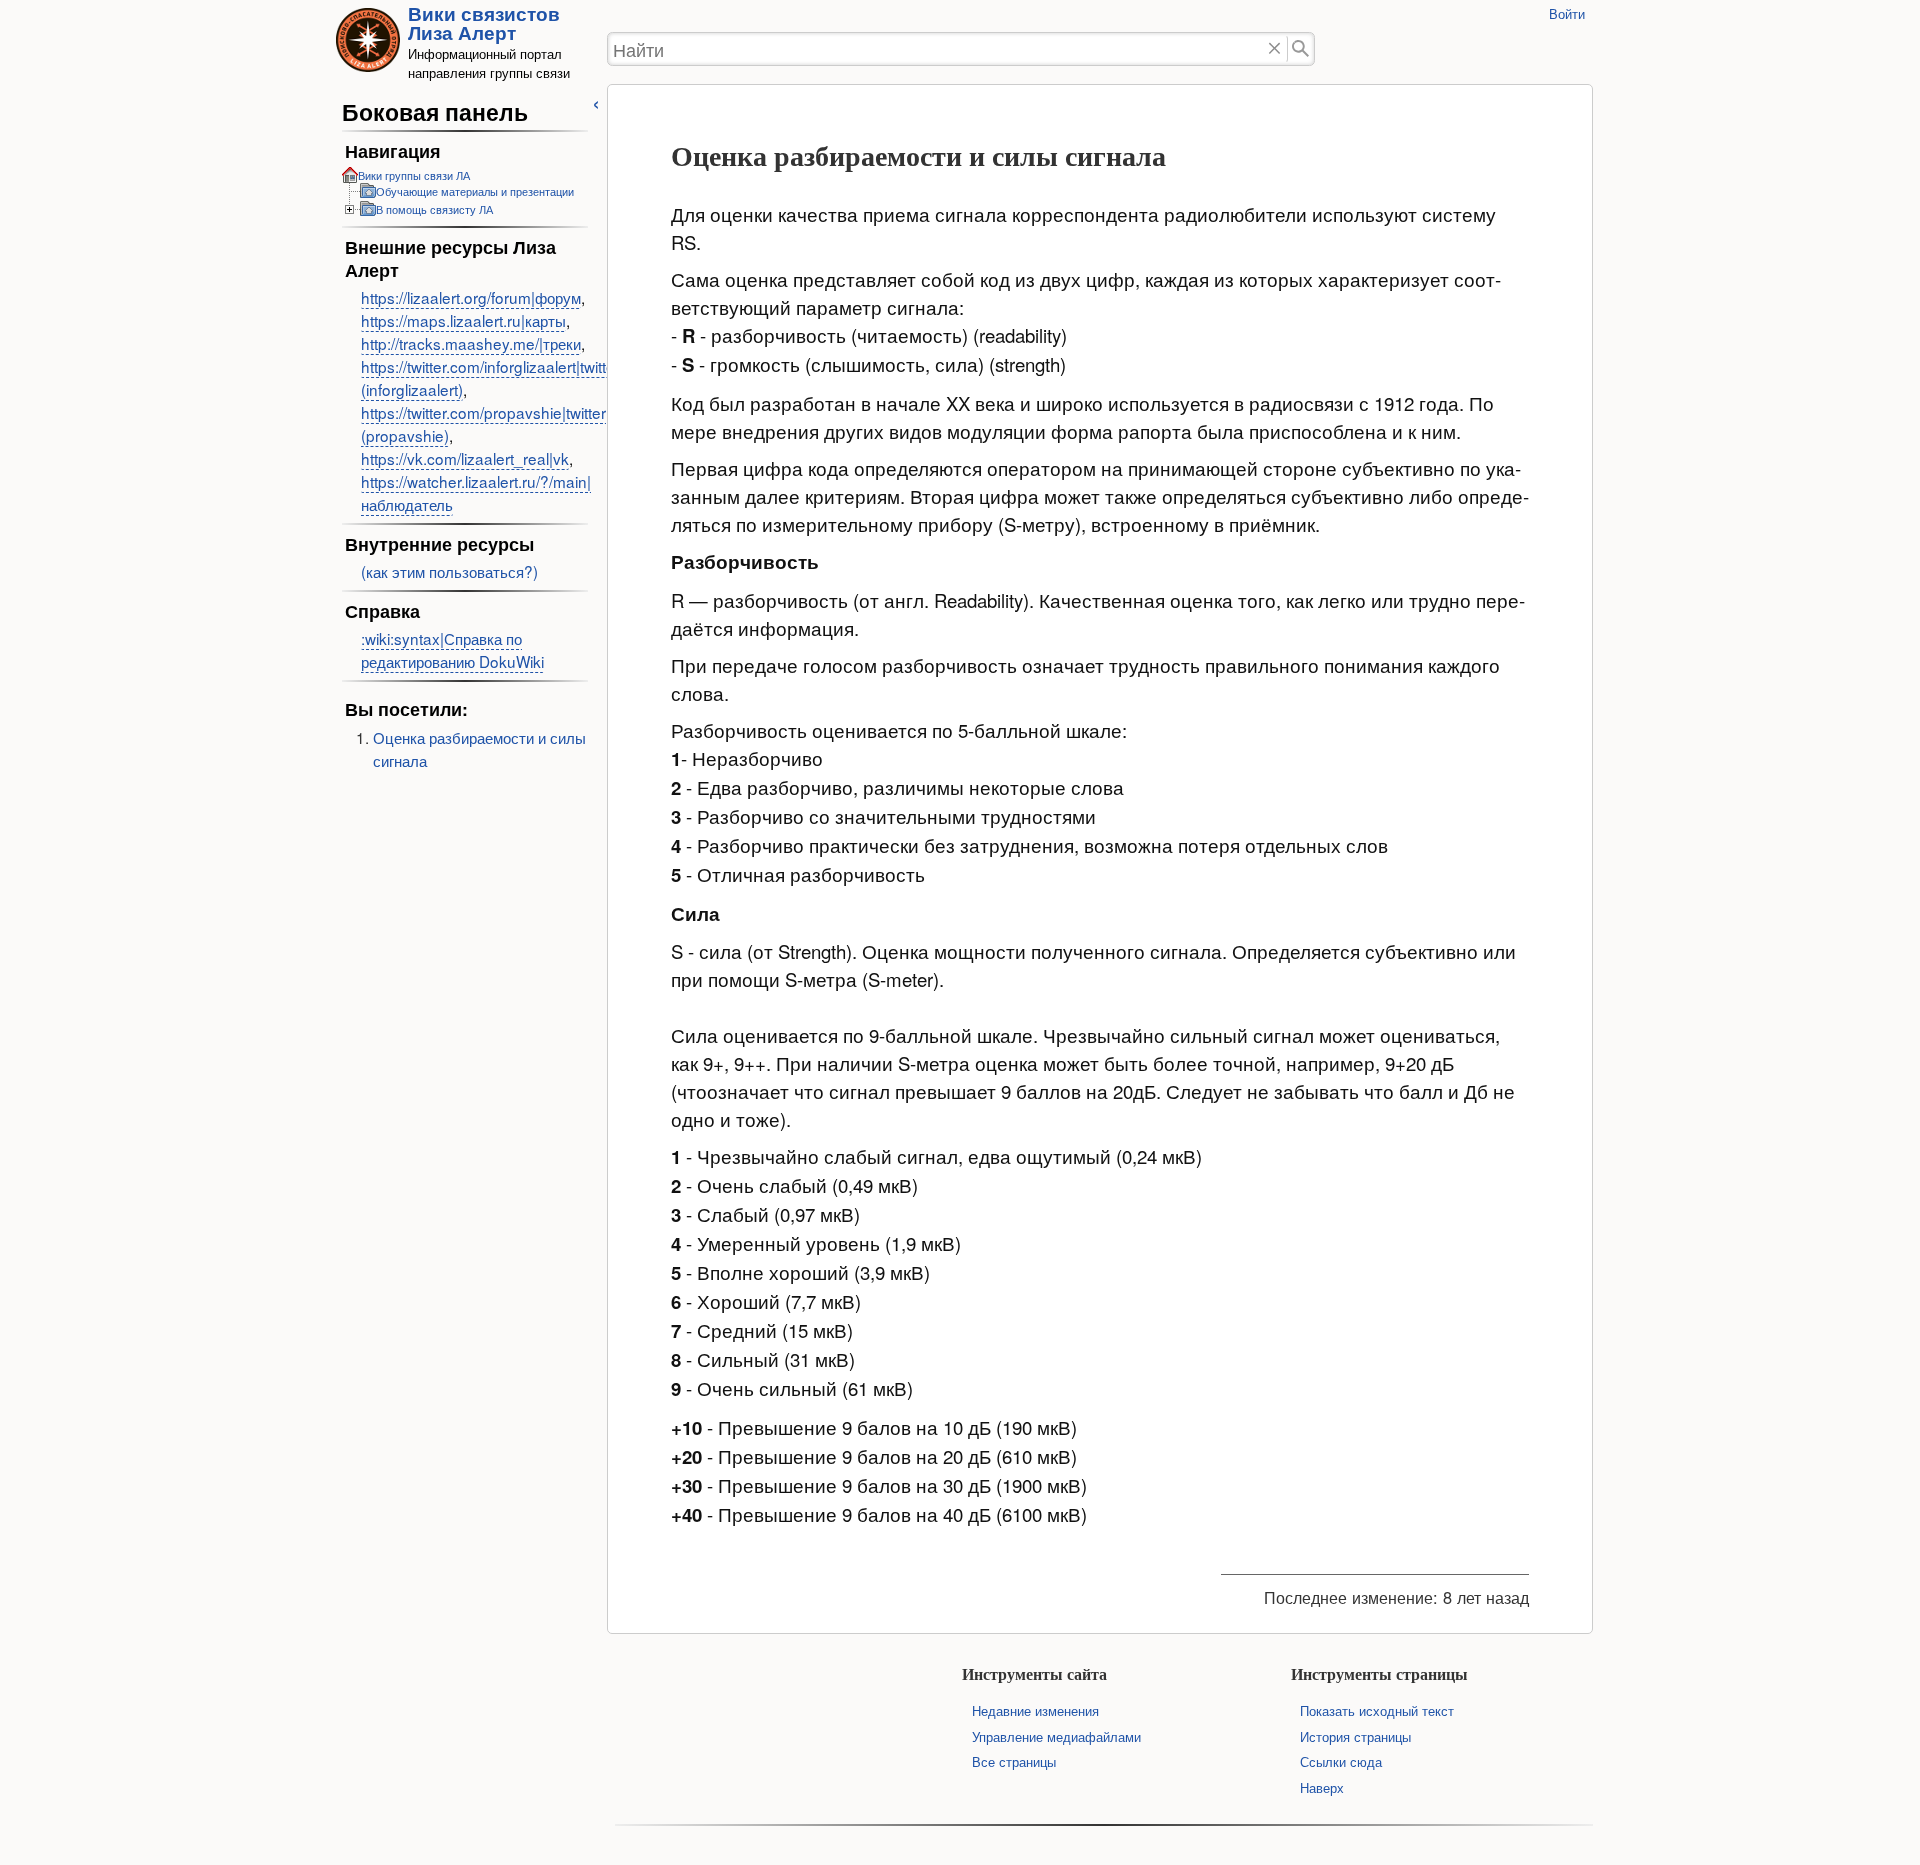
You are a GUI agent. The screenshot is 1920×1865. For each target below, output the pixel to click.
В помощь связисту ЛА (434, 209)
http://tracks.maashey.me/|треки (471, 343)
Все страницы (1014, 1761)
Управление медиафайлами (1056, 1736)
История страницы (1355, 1736)
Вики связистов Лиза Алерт (484, 23)
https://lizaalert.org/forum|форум (471, 297)
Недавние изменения (1035, 1710)
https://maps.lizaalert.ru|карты (463, 320)
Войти (1567, 13)
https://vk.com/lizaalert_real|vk (465, 458)
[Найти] (1301, 49)
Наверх (1322, 1787)
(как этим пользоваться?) (449, 571)
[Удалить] (1274, 49)
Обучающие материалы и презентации (475, 191)
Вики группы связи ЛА (414, 175)
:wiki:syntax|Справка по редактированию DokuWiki (452, 649)
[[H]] (368, 46)
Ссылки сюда (1341, 1761)
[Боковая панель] (596, 101)
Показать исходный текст (1377, 1710)
